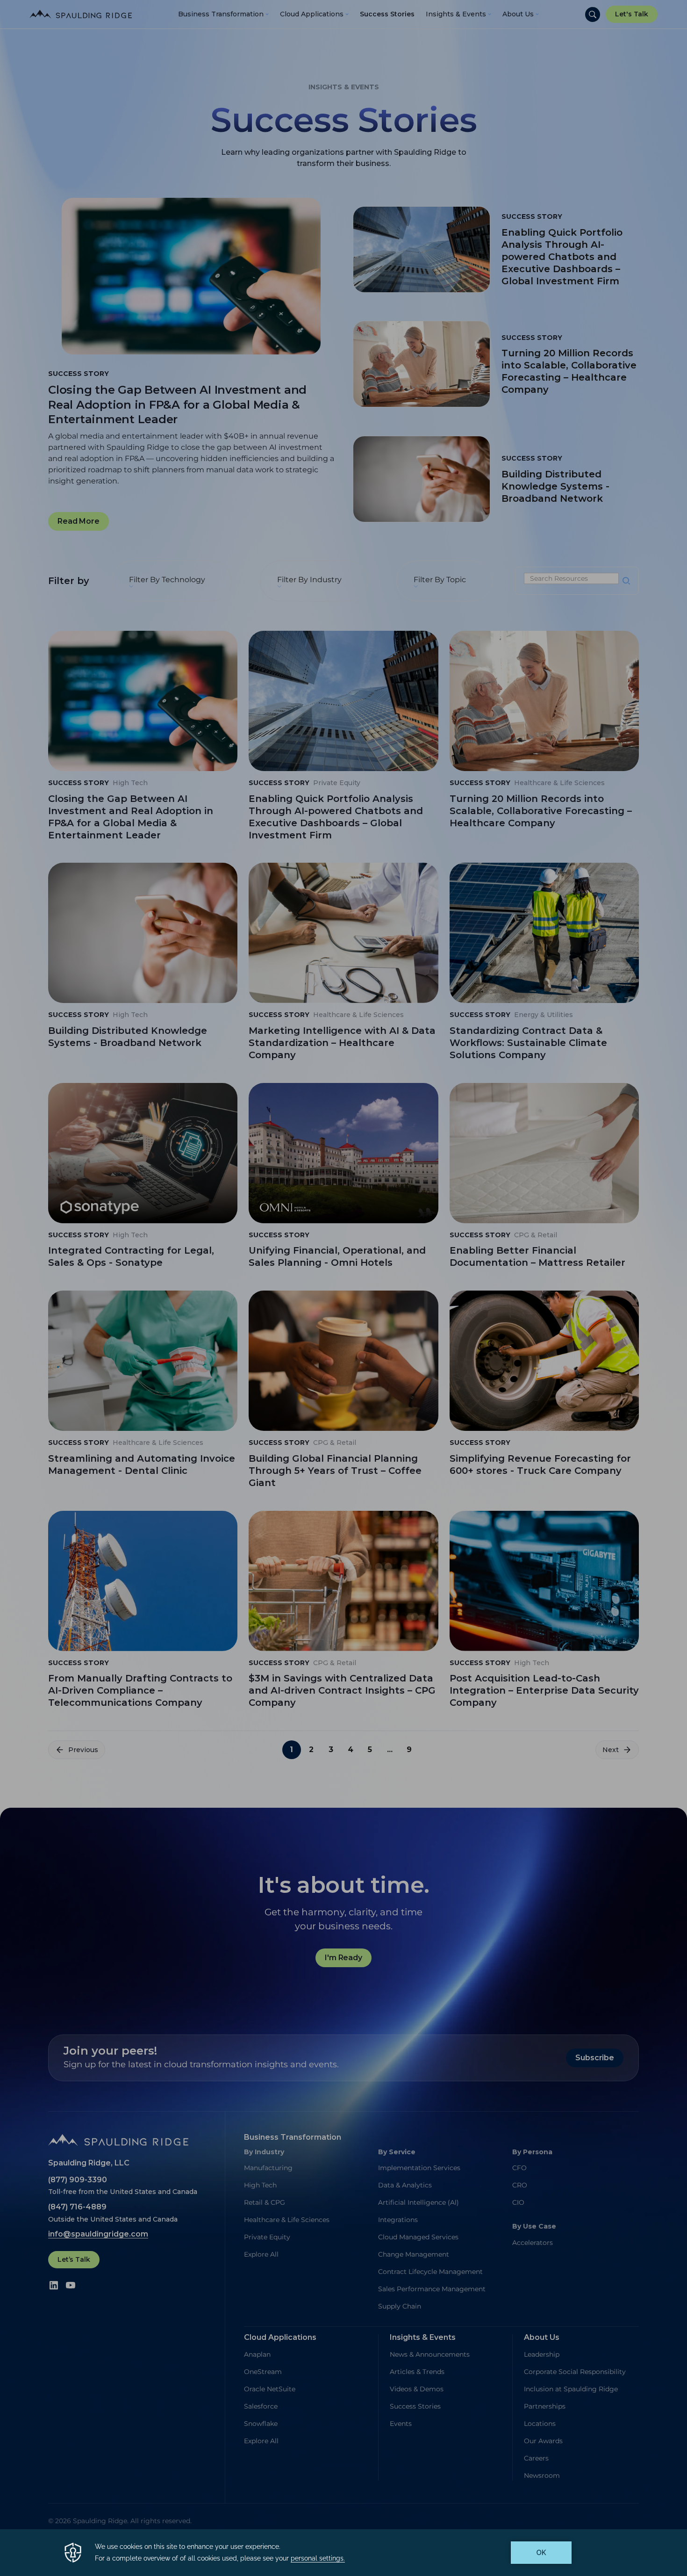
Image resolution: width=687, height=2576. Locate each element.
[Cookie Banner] (343, 2553)
